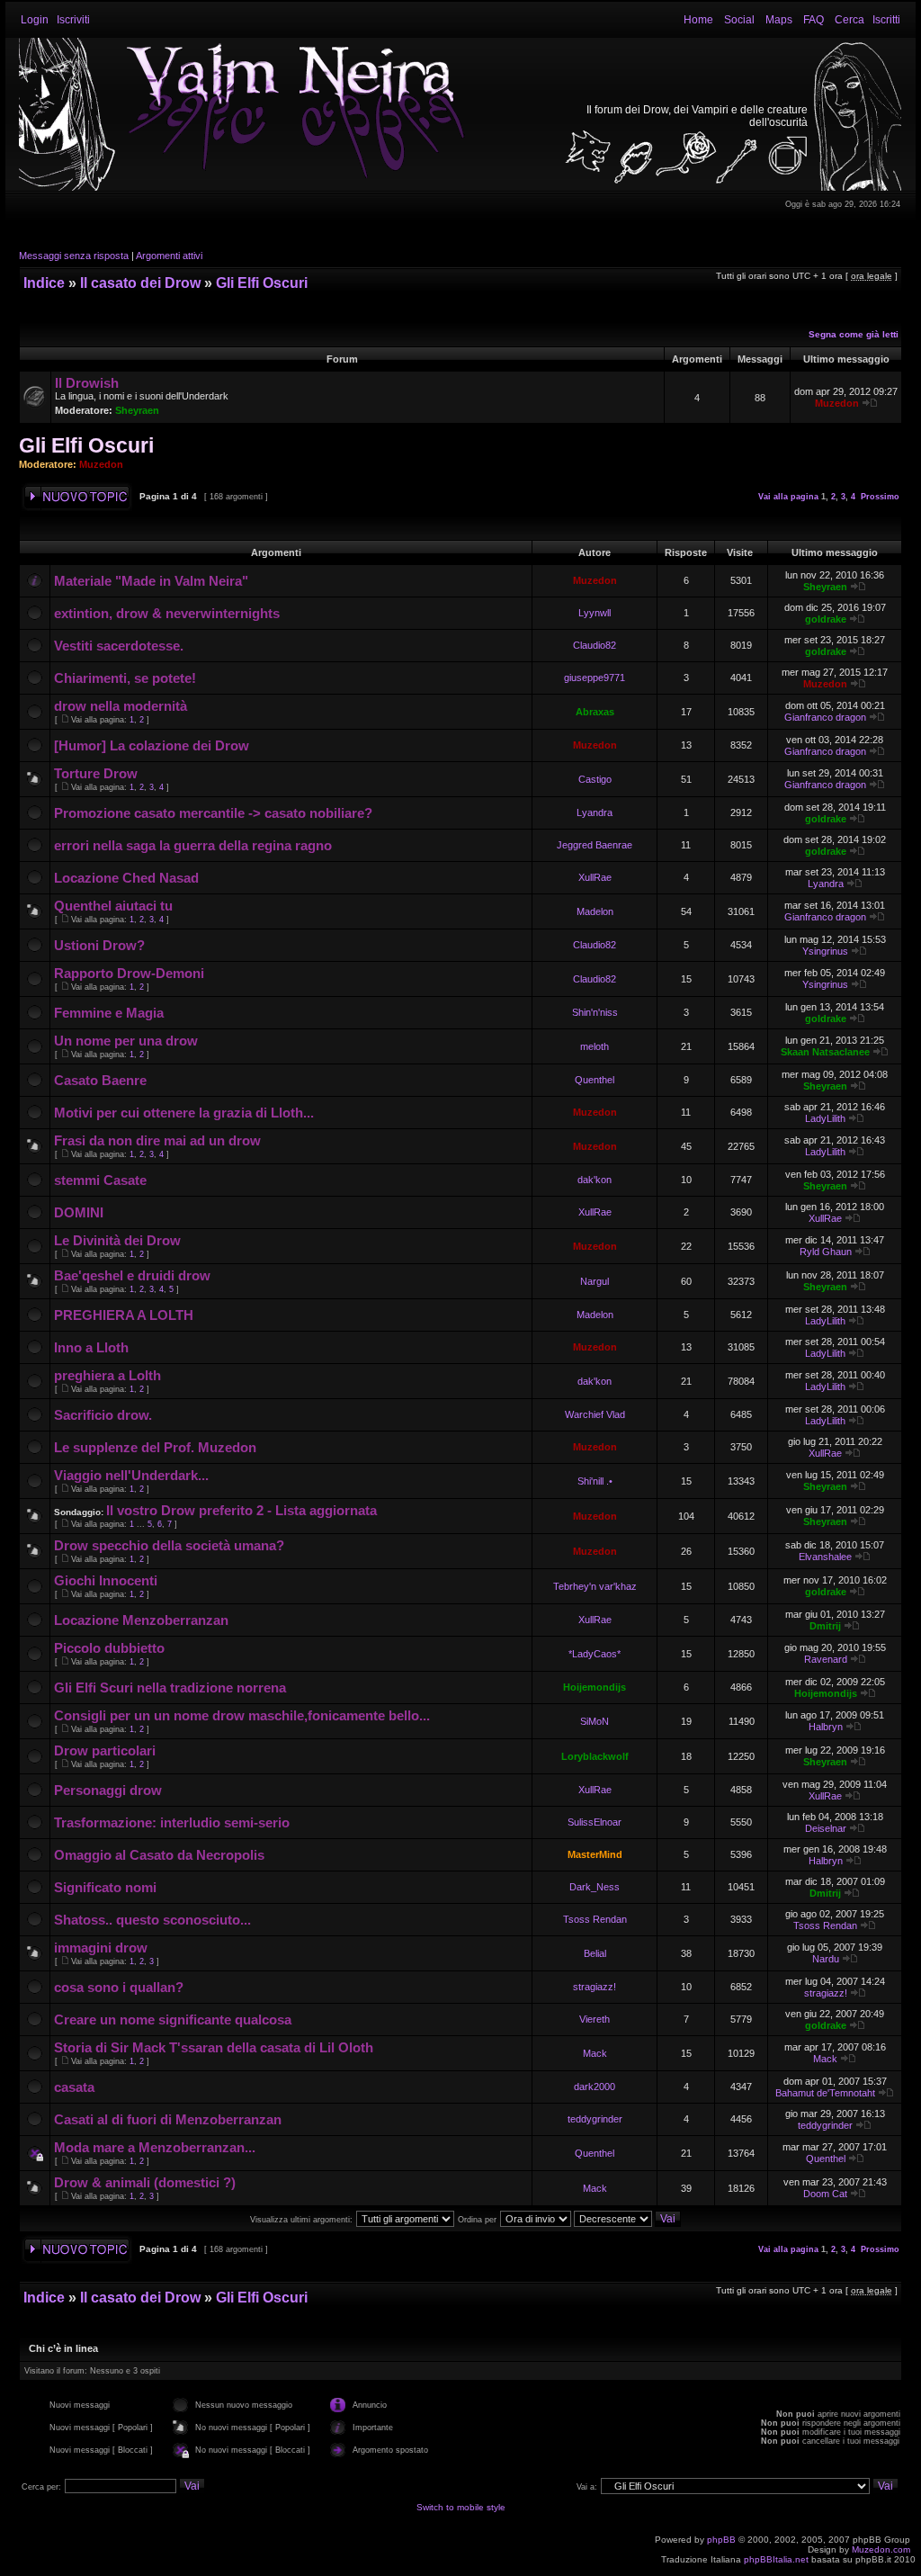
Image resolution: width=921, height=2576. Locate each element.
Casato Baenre (100, 1080)
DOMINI (79, 1212)
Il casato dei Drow (140, 283)
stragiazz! (595, 1987)
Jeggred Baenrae (595, 845)
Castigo (595, 779)
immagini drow (101, 1948)
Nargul (595, 1281)
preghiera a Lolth (107, 1375)
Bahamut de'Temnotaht (825, 2093)
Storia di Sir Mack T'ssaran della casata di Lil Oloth (214, 2047)
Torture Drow (96, 773)
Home (698, 20)
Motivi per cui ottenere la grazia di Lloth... (184, 1113)
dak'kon (595, 1180)
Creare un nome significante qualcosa (173, 2020)
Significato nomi (105, 1887)
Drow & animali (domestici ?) (145, 2182)
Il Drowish (87, 383)
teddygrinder (595, 2119)
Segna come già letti (854, 334)
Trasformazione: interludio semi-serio (172, 1822)
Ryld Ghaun (826, 1252)
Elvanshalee (825, 1557)
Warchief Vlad (595, 1414)
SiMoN (595, 1721)
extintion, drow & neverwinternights (167, 613)
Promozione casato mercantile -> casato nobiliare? (213, 813)
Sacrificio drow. (103, 1415)
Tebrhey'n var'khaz (595, 1586)
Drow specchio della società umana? (169, 1545)
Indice (44, 283)
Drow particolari (105, 1750)
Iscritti (886, 20)
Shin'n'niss (595, 1012)
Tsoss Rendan (595, 1919)
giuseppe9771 (595, 678)
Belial (595, 1953)
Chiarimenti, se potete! (125, 678)
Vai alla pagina (788, 497)
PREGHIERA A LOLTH (124, 1315)
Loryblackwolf (595, 1756)
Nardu (826, 1959)
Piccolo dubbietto (109, 1648)
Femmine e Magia (109, 1013)
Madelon (595, 911)
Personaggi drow (108, 1790)
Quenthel (595, 1080)
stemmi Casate (100, 1180)
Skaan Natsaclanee (825, 1052)
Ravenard (826, 1659)
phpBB (721, 2540)
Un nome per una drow (126, 1041)
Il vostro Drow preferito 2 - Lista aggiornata (241, 1510)
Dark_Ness (595, 1887)
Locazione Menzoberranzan (141, 1620)
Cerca (849, 20)
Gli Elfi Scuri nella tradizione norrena (170, 1687)
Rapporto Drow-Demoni (129, 973)
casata (74, 2087)
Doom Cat (825, 2194)
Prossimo (880, 497)
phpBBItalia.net (776, 2559)
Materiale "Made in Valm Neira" (151, 581)
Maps (779, 20)
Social (739, 20)
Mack (595, 2053)
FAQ (814, 20)
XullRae (595, 877)
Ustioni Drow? (99, 945)
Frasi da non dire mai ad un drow (157, 1140)
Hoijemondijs (595, 1687)
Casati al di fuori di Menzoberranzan (168, 2119)
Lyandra (595, 812)
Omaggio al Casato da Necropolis (159, 1855)
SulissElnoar (595, 1822)
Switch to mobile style (461, 2507)
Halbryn (826, 1727)
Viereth (595, 2019)
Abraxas (595, 712)
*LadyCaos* (595, 1654)
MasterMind (595, 1854)
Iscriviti (73, 20)
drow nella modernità (121, 706)
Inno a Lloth (91, 1347)
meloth (595, 1046)
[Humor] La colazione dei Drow (152, 745)
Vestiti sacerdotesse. (119, 646)
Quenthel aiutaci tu (113, 906)
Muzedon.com (881, 2549)
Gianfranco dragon (825, 717)
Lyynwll (595, 613)
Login (35, 20)
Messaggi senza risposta (74, 256)
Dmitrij (825, 1626)
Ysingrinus (825, 951)
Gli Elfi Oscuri (262, 283)
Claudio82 (595, 645)
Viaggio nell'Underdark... (131, 1475)
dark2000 (595, 2087)
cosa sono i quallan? (119, 1987)
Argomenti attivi (169, 256)
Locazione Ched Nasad (126, 878)
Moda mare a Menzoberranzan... (155, 2147)
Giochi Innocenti (106, 1580)
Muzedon (837, 403)
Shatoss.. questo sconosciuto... (152, 1920)
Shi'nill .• (595, 1481)
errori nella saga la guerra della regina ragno (193, 845)
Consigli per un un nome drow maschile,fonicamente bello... (242, 1715)
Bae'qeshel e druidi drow (132, 1275)
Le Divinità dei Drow (117, 1240)
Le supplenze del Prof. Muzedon (155, 1447)
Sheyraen (137, 410)
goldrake (826, 619)
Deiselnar (826, 1828)
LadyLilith (825, 1118)
